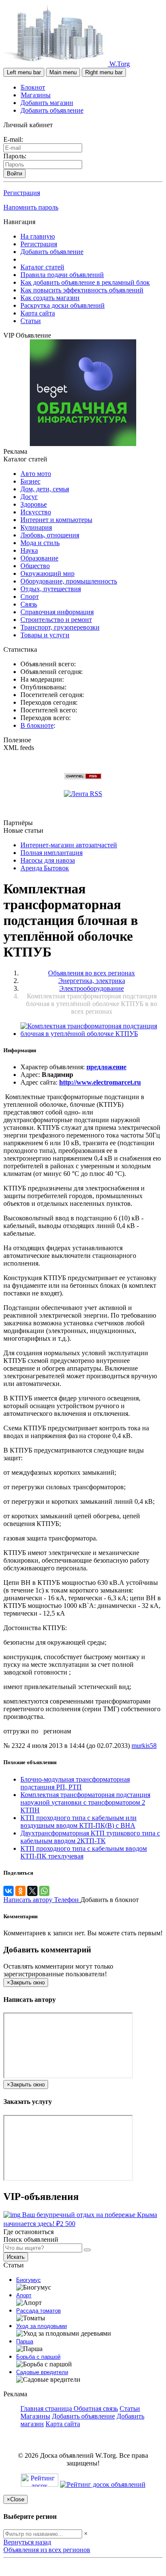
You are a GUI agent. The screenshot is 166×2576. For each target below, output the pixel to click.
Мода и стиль (40, 543)
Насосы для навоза (48, 860)
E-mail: (13, 139)
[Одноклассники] (20, 1891)
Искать (16, 2257)
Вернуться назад (27, 2542)
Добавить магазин (47, 103)
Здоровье (34, 504)
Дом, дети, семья (45, 489)
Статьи (31, 321)
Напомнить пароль (31, 207)
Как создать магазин (50, 298)
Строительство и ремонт (56, 620)
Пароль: (15, 156)
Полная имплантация (52, 853)
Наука (29, 550)
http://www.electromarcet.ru (100, 1082)
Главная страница (47, 2408)
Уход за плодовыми (41, 2326)
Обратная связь (96, 2408)
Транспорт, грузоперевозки (60, 627)
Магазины (36, 95)
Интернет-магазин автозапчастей (69, 845)
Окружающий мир (47, 573)
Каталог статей (42, 267)
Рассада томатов (39, 2311)
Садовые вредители (42, 2372)
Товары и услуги (45, 635)
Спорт (30, 597)
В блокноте (37, 725)
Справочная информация (57, 612)
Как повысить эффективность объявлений (82, 290)
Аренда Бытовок (45, 868)
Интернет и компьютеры (56, 520)
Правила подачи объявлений (62, 275)
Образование (39, 558)
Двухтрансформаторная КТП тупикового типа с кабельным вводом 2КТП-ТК (90, 1837)
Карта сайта (38, 313)
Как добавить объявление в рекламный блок (85, 282)
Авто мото (36, 474)
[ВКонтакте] (9, 1891)
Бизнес (30, 481)
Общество (35, 566)
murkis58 (144, 1746)
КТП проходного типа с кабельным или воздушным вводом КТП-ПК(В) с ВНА (79, 1822)
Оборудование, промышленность (69, 581)
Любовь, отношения (50, 535)
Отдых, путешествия (51, 589)
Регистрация (22, 193)
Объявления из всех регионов (47, 2550)
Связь (29, 604)
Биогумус (29, 2280)
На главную (38, 236)
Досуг (29, 497)
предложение (106, 1067)
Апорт (24, 2295)
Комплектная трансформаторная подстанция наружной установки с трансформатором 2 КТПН (85, 1802)
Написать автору (29, 1900)
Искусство (36, 512)
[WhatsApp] (44, 1891)
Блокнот (33, 87)
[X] (32, 1891)
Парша (25, 2341)
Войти (14, 174)
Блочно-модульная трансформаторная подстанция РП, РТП (75, 1783)
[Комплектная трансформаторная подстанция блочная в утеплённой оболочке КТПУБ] (92, 1034)
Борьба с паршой (38, 2357)
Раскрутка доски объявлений (63, 305)
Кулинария (36, 527)
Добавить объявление (52, 110)
